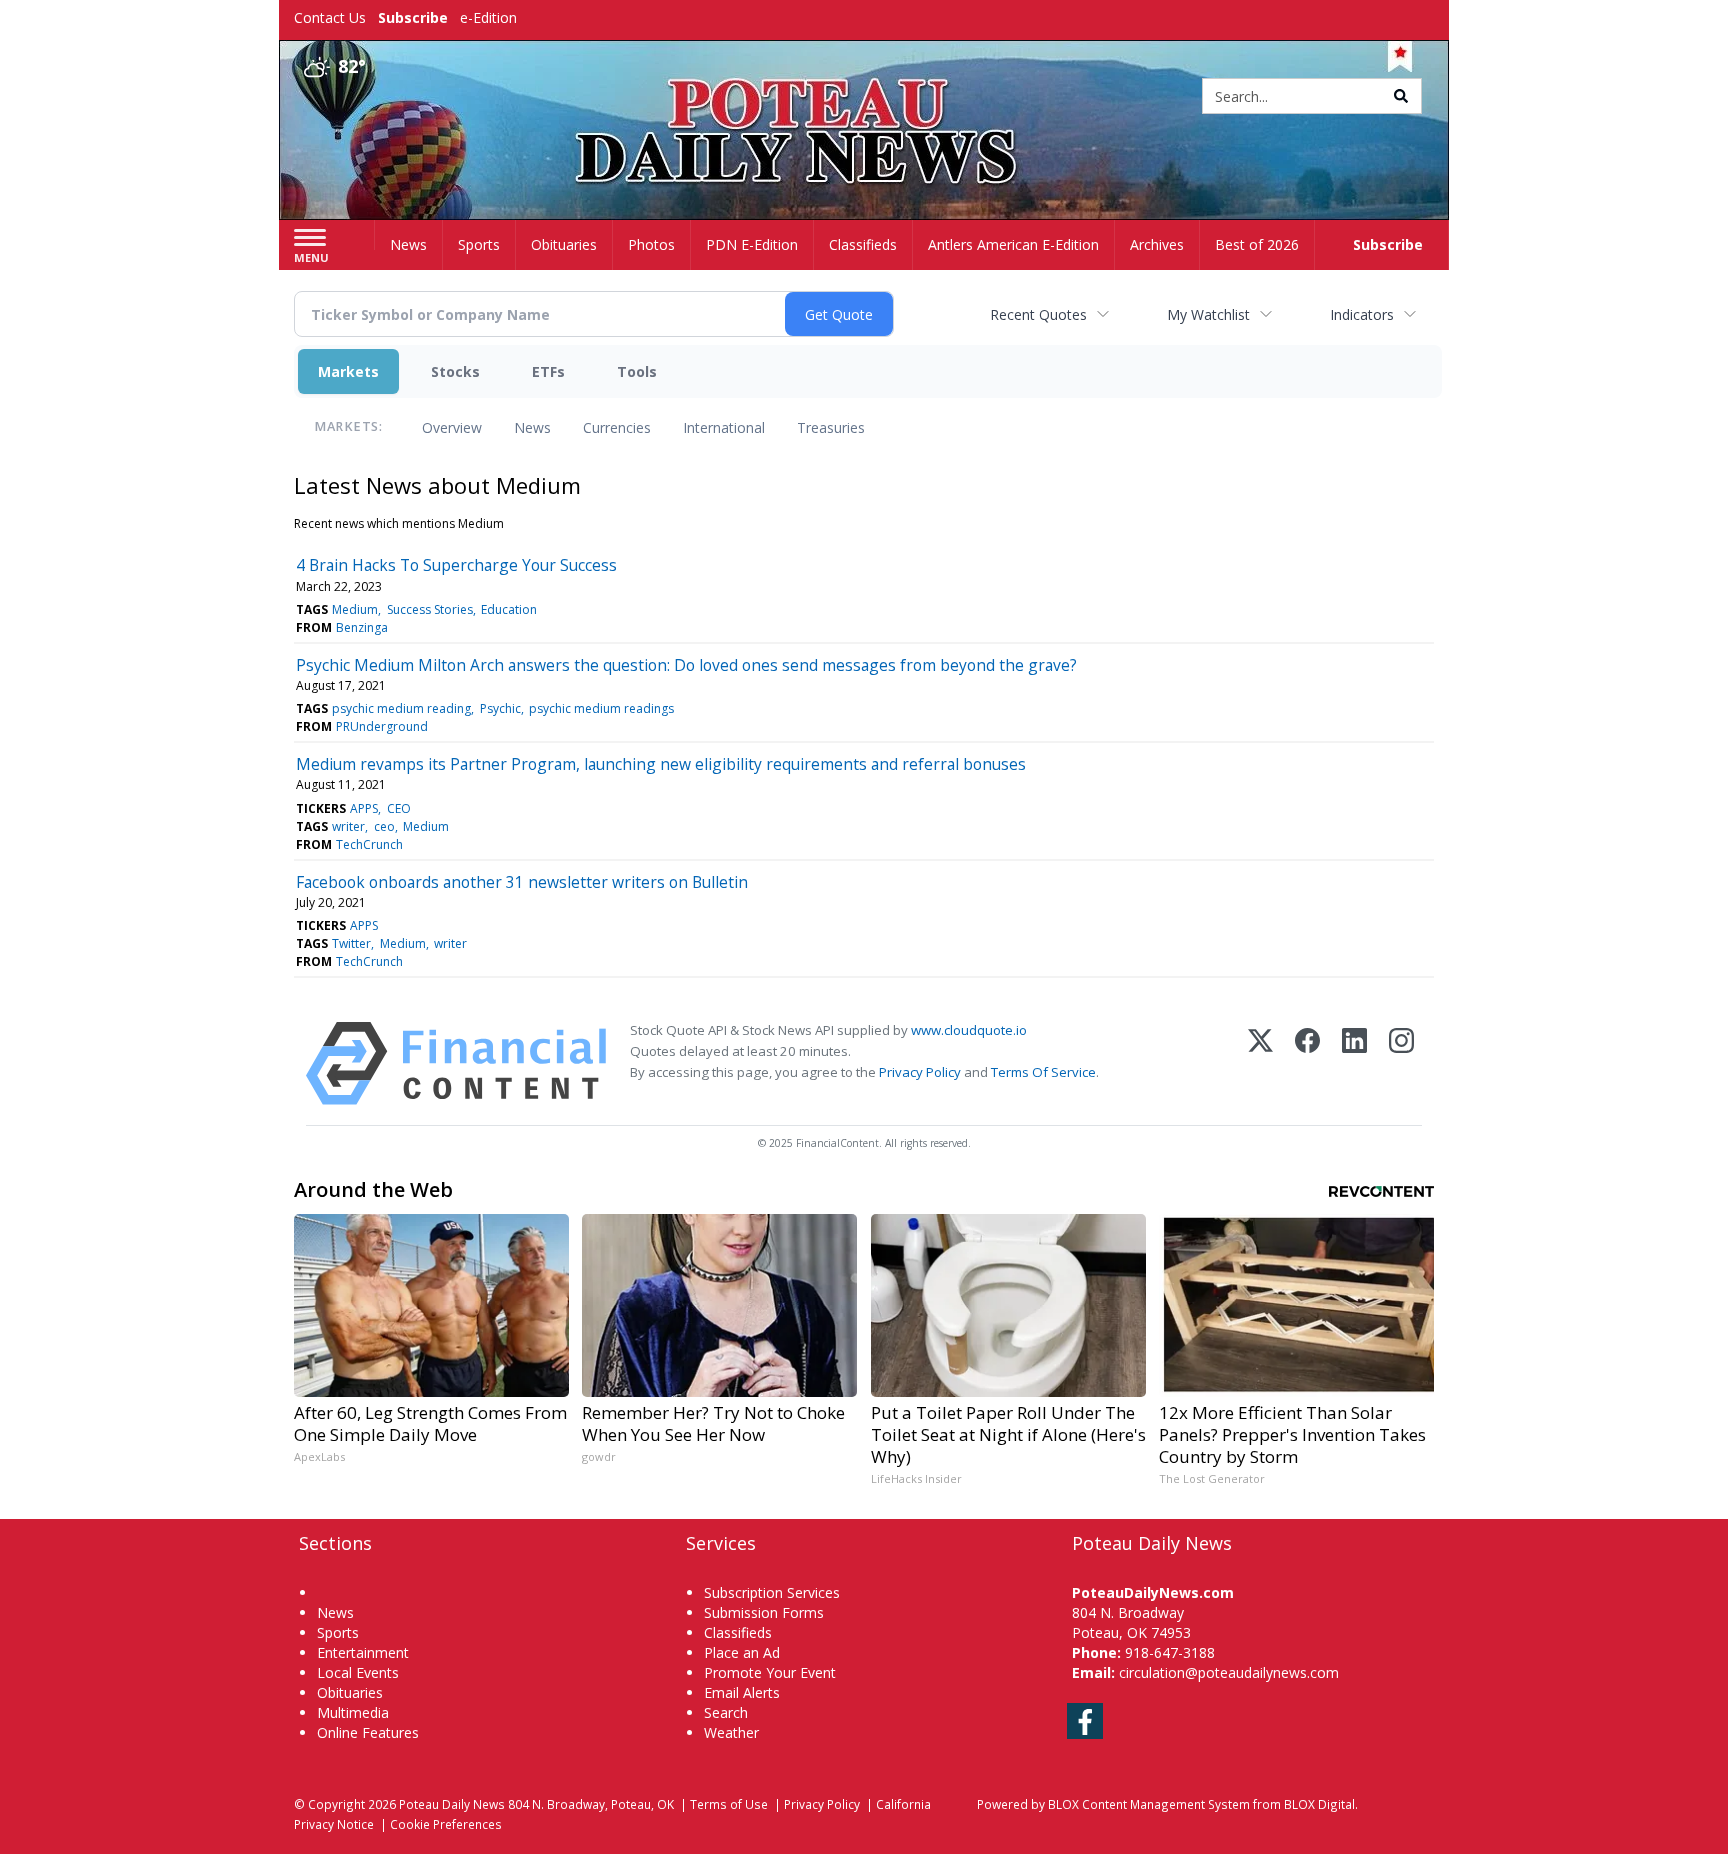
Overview (452, 427)
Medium (355, 609)
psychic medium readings (601, 708)
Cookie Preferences (446, 1824)
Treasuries (831, 427)
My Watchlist (1208, 314)
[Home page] (864, 97)
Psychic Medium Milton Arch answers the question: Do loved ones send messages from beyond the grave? (686, 665)
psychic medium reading (401, 708)
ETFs (548, 371)
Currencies (617, 427)
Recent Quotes (1038, 314)
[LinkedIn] (1354, 1063)
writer (348, 826)
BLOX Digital (1319, 1804)
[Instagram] (1401, 1063)
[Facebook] (1307, 1063)
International (724, 427)
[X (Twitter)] (1260, 1063)
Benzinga (362, 627)
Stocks (455, 371)
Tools (637, 371)
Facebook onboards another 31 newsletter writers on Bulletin (522, 882)
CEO (399, 808)
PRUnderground (382, 726)
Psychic (500, 708)
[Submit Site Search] (1401, 96)
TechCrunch (369, 844)
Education (509, 609)
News (532, 427)
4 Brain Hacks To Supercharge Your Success (456, 565)
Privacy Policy (920, 1072)
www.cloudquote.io (969, 1030)
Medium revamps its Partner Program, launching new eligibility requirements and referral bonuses (661, 764)
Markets (348, 371)
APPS (364, 808)
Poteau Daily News (452, 1804)
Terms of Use (729, 1804)
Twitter (351, 943)
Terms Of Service (1043, 1072)
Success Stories (430, 609)
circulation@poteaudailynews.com (1229, 1672)
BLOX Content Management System (1149, 1804)
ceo (384, 826)
